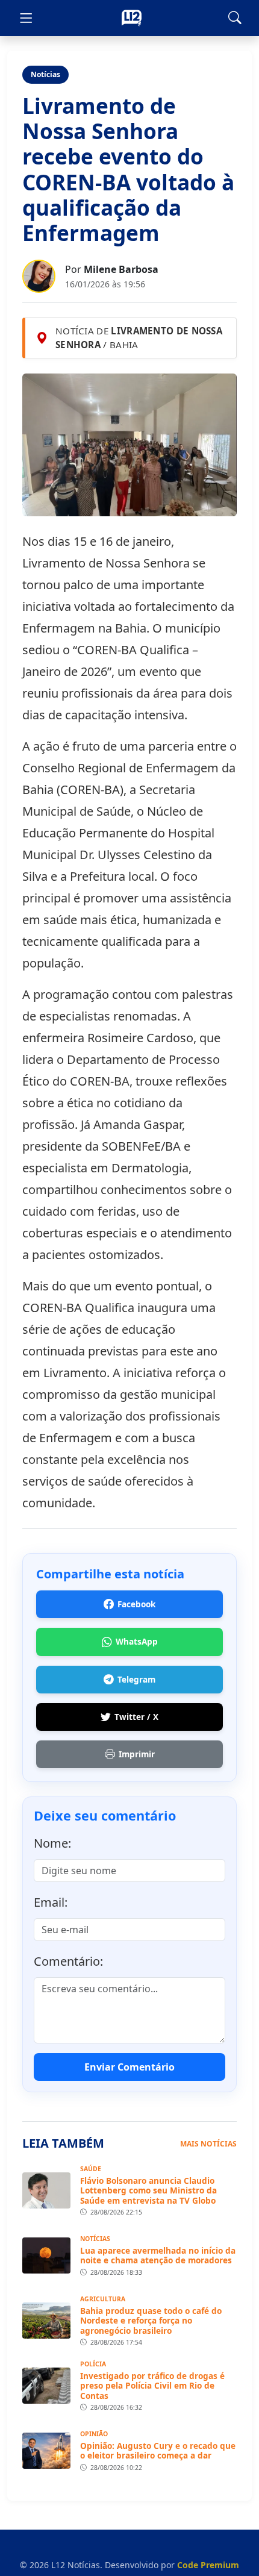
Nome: (52, 1843)
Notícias (45, 74)
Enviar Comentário (129, 2067)
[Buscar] (235, 18)
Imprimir (137, 1754)
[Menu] (26, 18)
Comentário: (68, 1961)
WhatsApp (137, 1641)
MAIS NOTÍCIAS (208, 2144)
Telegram (136, 1679)
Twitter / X (136, 1717)
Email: (51, 1902)
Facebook (136, 1604)
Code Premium (208, 2565)
